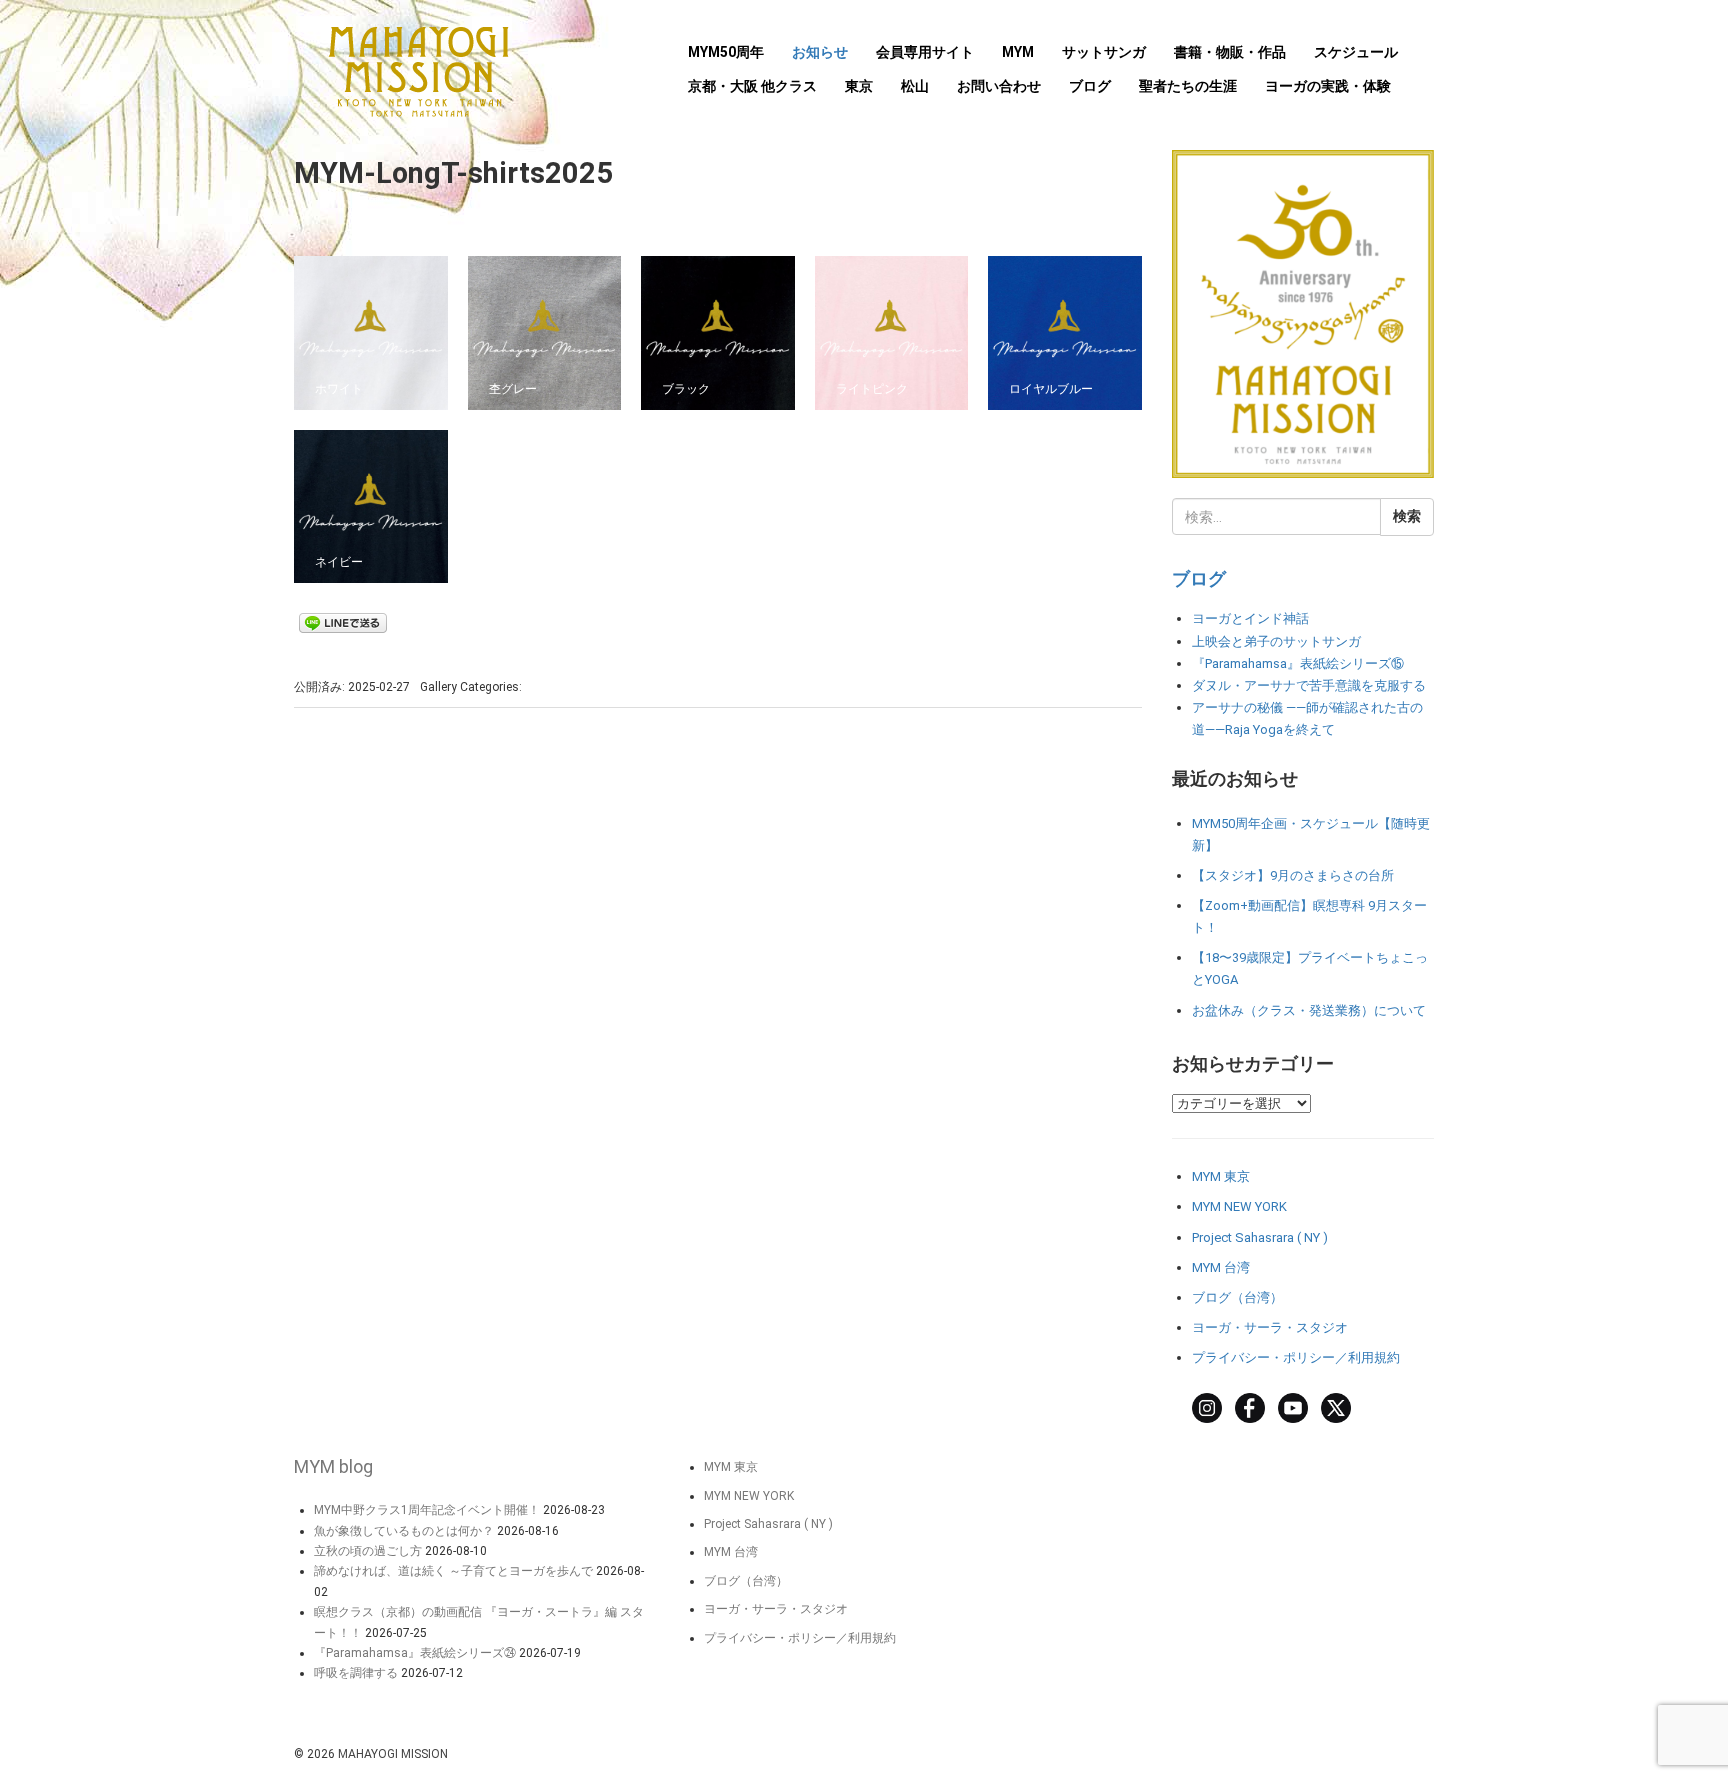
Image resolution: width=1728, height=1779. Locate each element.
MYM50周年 (726, 52)
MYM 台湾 (1221, 1267)
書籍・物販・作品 (1230, 52)
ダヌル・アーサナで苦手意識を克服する (1309, 685)
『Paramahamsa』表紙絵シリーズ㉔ (415, 1653)
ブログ (1090, 86)
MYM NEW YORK (1239, 1206)
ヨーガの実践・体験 (1328, 86)
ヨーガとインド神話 (1250, 618)
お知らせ (820, 52)
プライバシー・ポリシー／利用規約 (1296, 1357)
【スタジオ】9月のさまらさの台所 (1293, 875)
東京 (859, 86)
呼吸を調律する (356, 1673)
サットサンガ (1104, 52)
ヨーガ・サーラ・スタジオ (1270, 1327)
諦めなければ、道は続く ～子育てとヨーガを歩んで (453, 1571)
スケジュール (1356, 52)
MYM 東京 (1221, 1176)
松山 (915, 86)
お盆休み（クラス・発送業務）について (1309, 1010)
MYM (1018, 52)
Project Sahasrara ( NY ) (1260, 1237)
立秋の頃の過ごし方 (368, 1551)
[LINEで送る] (343, 622)
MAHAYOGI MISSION (393, 1754)
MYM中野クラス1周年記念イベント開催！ (427, 1510)
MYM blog (333, 1466)
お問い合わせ (999, 86)
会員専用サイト (925, 52)
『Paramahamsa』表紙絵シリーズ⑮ (1298, 663)
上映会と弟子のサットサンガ (1276, 641)
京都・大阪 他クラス (752, 86)
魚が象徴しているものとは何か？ (404, 1531)
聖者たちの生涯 (1188, 86)
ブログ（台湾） (1237, 1297)
